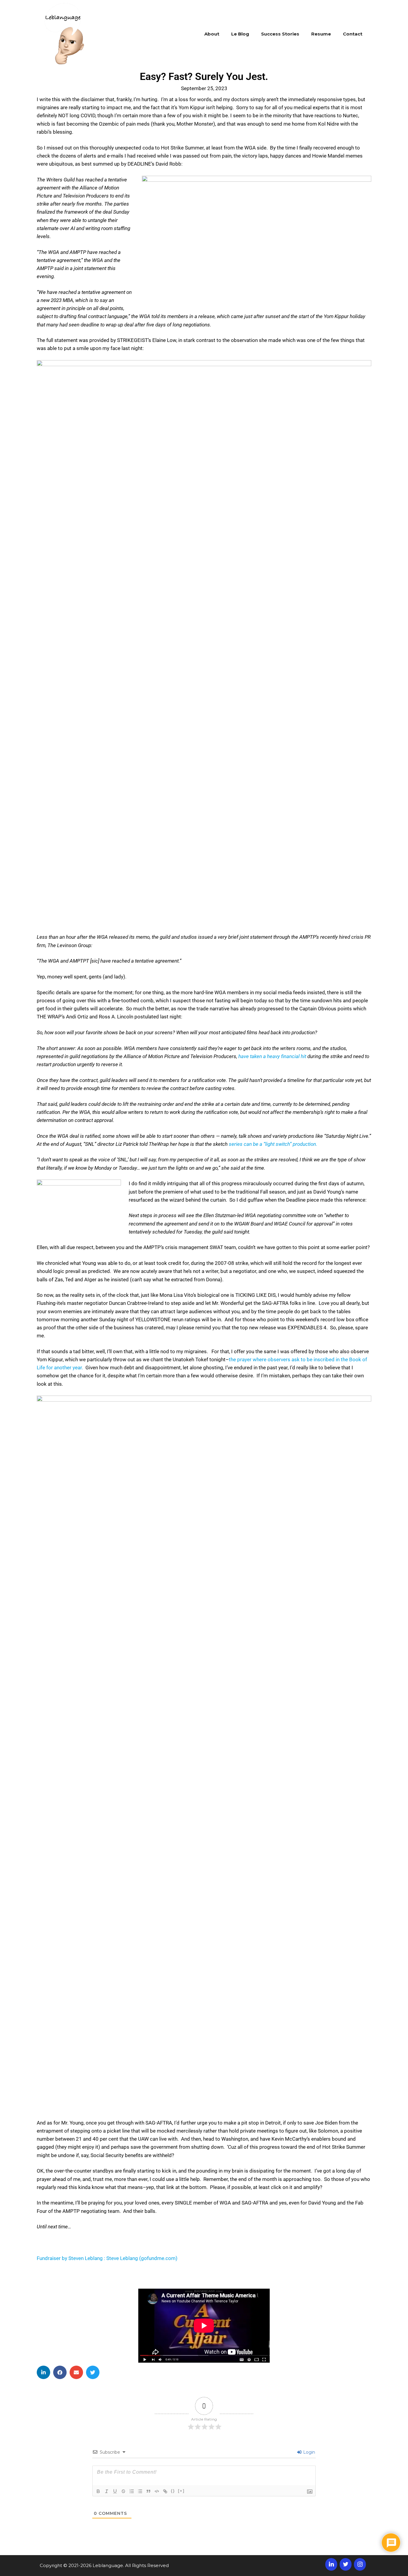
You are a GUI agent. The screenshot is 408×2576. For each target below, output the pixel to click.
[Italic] (107, 2491)
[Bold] (98, 2491)
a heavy (272, 1056)
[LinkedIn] (331, 2564)
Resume (321, 34)
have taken (250, 1056)
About (212, 34)
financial (290, 1056)
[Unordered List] (140, 2491)
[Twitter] (346, 2564)
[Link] (165, 2491)
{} (173, 2491)
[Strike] (123, 2491)
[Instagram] (360, 2564)
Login (309, 2452)
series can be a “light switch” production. (273, 1144)
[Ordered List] (132, 2491)
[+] (181, 2491)
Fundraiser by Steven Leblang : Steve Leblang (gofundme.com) (107, 2258)
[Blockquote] (148, 2491)
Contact (353, 34)
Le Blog (240, 34)
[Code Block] (157, 2491)
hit (303, 1056)
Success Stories (280, 34)
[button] (43, 2372)
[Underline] (115, 2491)
